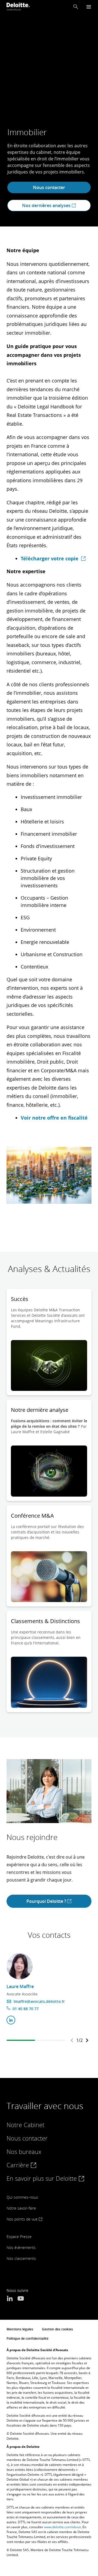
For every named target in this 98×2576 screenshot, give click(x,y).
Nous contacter (49, 187)
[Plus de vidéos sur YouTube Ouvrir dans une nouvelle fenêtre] (21, 2299)
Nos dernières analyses (47, 205)
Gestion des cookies (57, 2329)
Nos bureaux (24, 2151)
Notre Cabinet (25, 2125)
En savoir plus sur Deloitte (42, 2178)
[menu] (89, 7)
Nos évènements (21, 2247)
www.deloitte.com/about (62, 2527)
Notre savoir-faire (21, 2208)
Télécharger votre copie (50, 558)
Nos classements (21, 2258)
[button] (76, 7)
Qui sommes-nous (22, 2197)
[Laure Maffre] (20, 1966)
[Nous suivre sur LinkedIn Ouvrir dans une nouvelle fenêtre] (10, 2299)
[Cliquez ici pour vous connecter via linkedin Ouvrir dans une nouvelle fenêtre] (11, 2020)
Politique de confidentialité (27, 2338)
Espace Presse (19, 2237)
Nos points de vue (23, 2219)
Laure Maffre (20, 1986)
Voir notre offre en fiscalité (54, 1118)
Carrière (19, 2165)
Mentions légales (20, 2329)
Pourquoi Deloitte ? (47, 1901)
